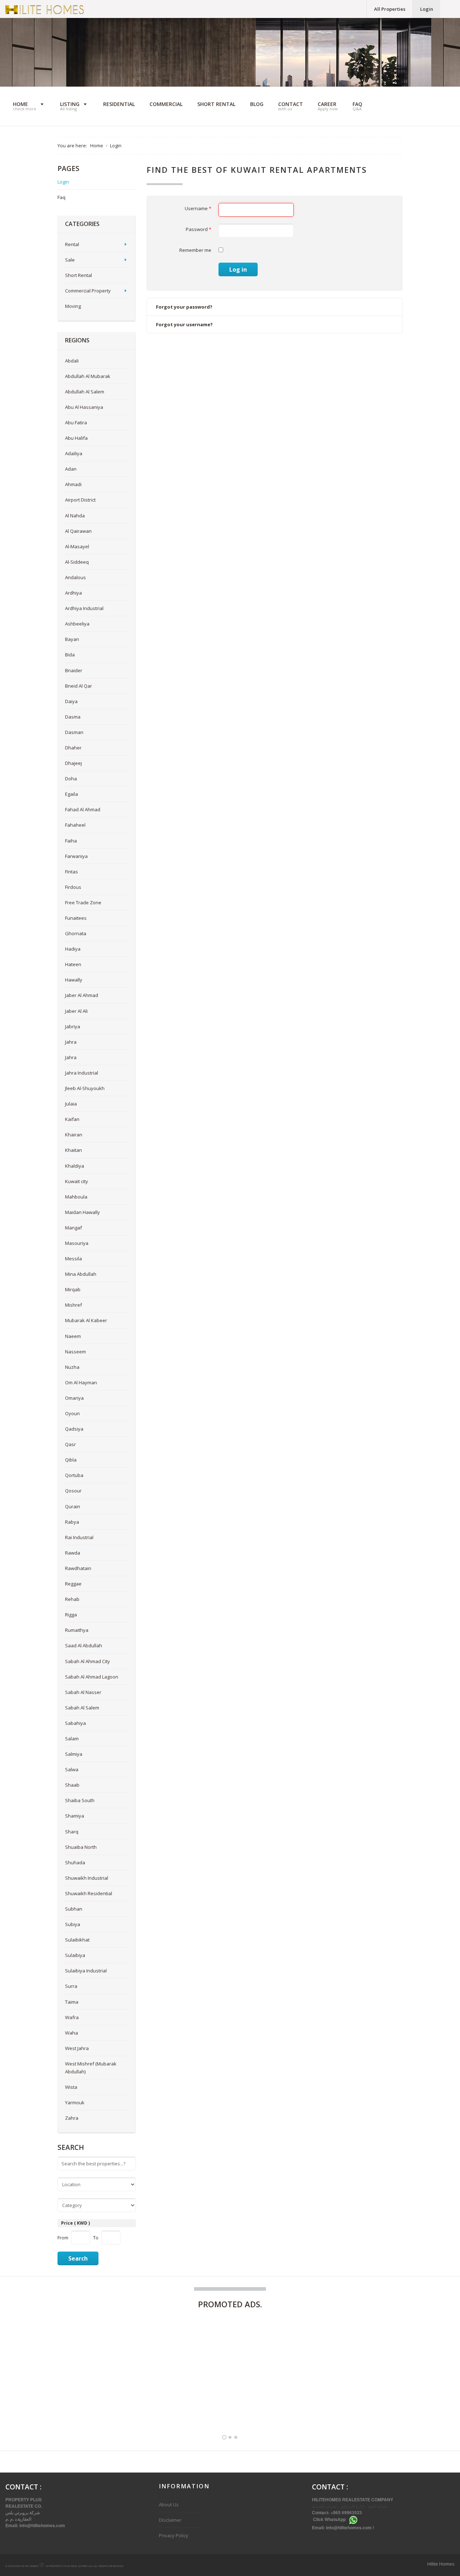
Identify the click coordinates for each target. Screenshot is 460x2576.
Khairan (74, 1135)
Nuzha (72, 1367)
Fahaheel (75, 825)
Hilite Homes (441, 2564)
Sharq (72, 1832)
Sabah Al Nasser (83, 1692)
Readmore (118, 2402)
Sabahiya (75, 1723)
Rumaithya (77, 1630)
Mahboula (76, 1197)
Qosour (73, 1491)
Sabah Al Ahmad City (88, 1661)
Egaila (72, 794)
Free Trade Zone (83, 902)
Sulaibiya (75, 1955)
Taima (72, 2002)
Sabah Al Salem (82, 1708)
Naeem (73, 1336)
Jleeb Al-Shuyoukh (85, 1088)
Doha (71, 779)
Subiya (73, 1924)
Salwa (72, 1769)
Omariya (74, 1398)
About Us (169, 2505)
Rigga (71, 1615)
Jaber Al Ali (76, 1011)
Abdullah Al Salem (85, 392)
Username (198, 208)
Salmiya (74, 1754)
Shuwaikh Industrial (87, 1878)
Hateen (73, 964)
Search (78, 2258)
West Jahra (77, 2048)
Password (199, 229)
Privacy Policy (174, 2535)
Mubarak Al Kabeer (86, 1320)
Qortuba (74, 1475)
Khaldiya (75, 1166)
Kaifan (72, 1119)
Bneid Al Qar (79, 686)
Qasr (70, 1444)
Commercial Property (88, 291)
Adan (71, 469)
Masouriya (77, 1243)
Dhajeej (73, 763)
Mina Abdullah (81, 1274)
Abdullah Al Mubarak (88, 376)
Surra (71, 1986)
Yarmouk (75, 2102)
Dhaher (73, 748)
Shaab (72, 1785)
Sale (70, 260)
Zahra (72, 2118)
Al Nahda (75, 516)
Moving (73, 306)
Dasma (73, 717)
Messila (73, 1259)
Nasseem (75, 1352)
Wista (71, 2087)
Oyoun (72, 1413)
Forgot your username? (184, 324)
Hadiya (73, 949)
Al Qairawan (78, 531)
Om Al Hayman (81, 1382)
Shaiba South (80, 1800)
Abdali (72, 361)
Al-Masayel (77, 546)
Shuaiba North (81, 1847)
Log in (238, 269)
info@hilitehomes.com (42, 2525)
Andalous (75, 577)
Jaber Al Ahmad (82, 995)
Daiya (71, 701)
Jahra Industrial (82, 1073)
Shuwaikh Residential (89, 1893)
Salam (72, 1739)
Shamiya (75, 1816)
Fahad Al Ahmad (83, 809)
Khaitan (73, 1150)
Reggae (73, 1584)
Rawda (73, 1553)
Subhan (74, 1909)
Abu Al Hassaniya (84, 407)
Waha (72, 2033)
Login (427, 9)
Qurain (73, 1506)
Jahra (71, 1042)
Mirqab (73, 1289)
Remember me (195, 250)
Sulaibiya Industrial (86, 1971)
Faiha (71, 841)
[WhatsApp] (353, 2520)
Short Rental (79, 275)
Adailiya (74, 453)
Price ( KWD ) (75, 2223)
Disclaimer (170, 2520)
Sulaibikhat (77, 1940)
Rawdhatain (78, 1568)
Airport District (80, 500)
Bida (70, 655)
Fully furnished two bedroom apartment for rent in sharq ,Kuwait (63, 2401)
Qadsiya (74, 1429)
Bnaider (74, 670)
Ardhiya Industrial (84, 608)
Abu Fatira (76, 423)
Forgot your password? (184, 307)
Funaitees (76, 918)
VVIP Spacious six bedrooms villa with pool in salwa (202, 2405)
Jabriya (73, 1026)
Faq (61, 197)
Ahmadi (73, 484)
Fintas (72, 872)
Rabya (72, 1522)
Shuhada (75, 1862)
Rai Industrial (79, 1537)
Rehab (72, 1599)
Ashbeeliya (77, 624)
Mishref (73, 1305)
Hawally (74, 980)
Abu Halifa (76, 438)
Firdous (73, 887)
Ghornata (76, 933)
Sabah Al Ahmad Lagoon (92, 1677)
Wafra (72, 2017)
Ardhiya (73, 593)
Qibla (71, 1460)
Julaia (71, 1104)
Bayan (72, 639)
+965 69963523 (347, 2512)
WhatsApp (335, 2520)
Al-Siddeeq (77, 562)
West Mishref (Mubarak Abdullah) (91, 2068)
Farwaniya (76, 856)
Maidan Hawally (82, 1212)
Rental (72, 244)
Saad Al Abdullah (84, 1645)
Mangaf (73, 1228)
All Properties (390, 9)
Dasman (74, 732)
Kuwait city (77, 1181)
